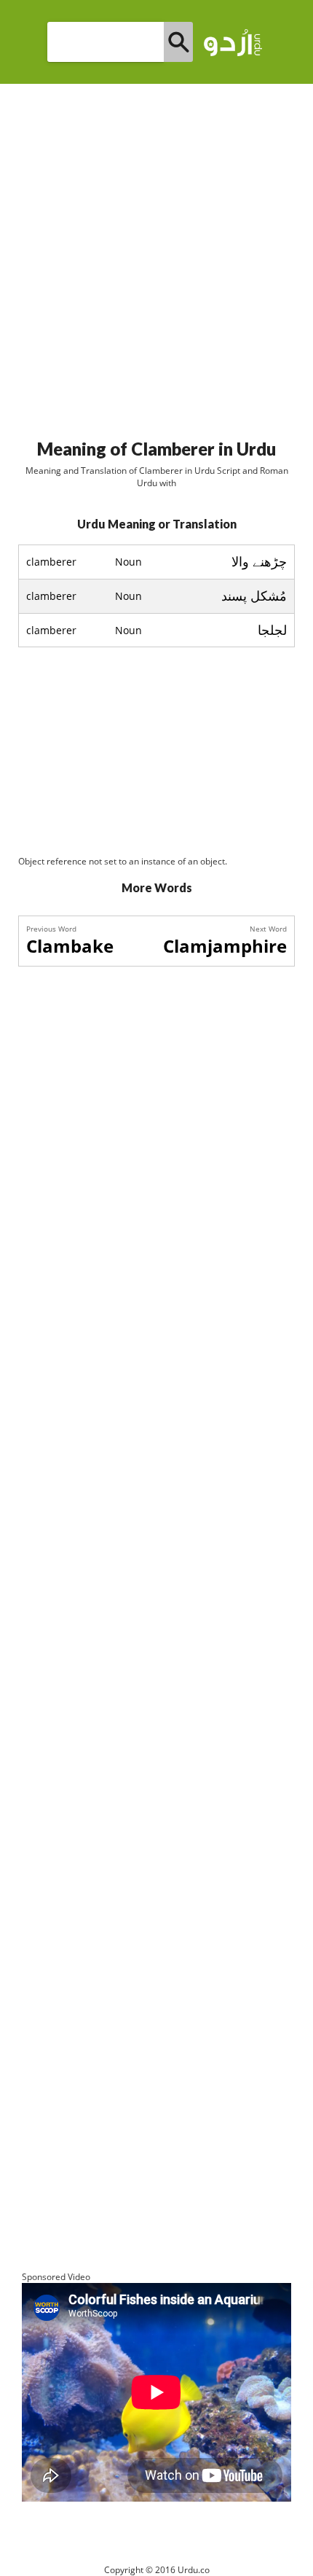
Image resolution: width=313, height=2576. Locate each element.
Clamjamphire (225, 946)
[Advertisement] (156, 255)
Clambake (70, 946)
